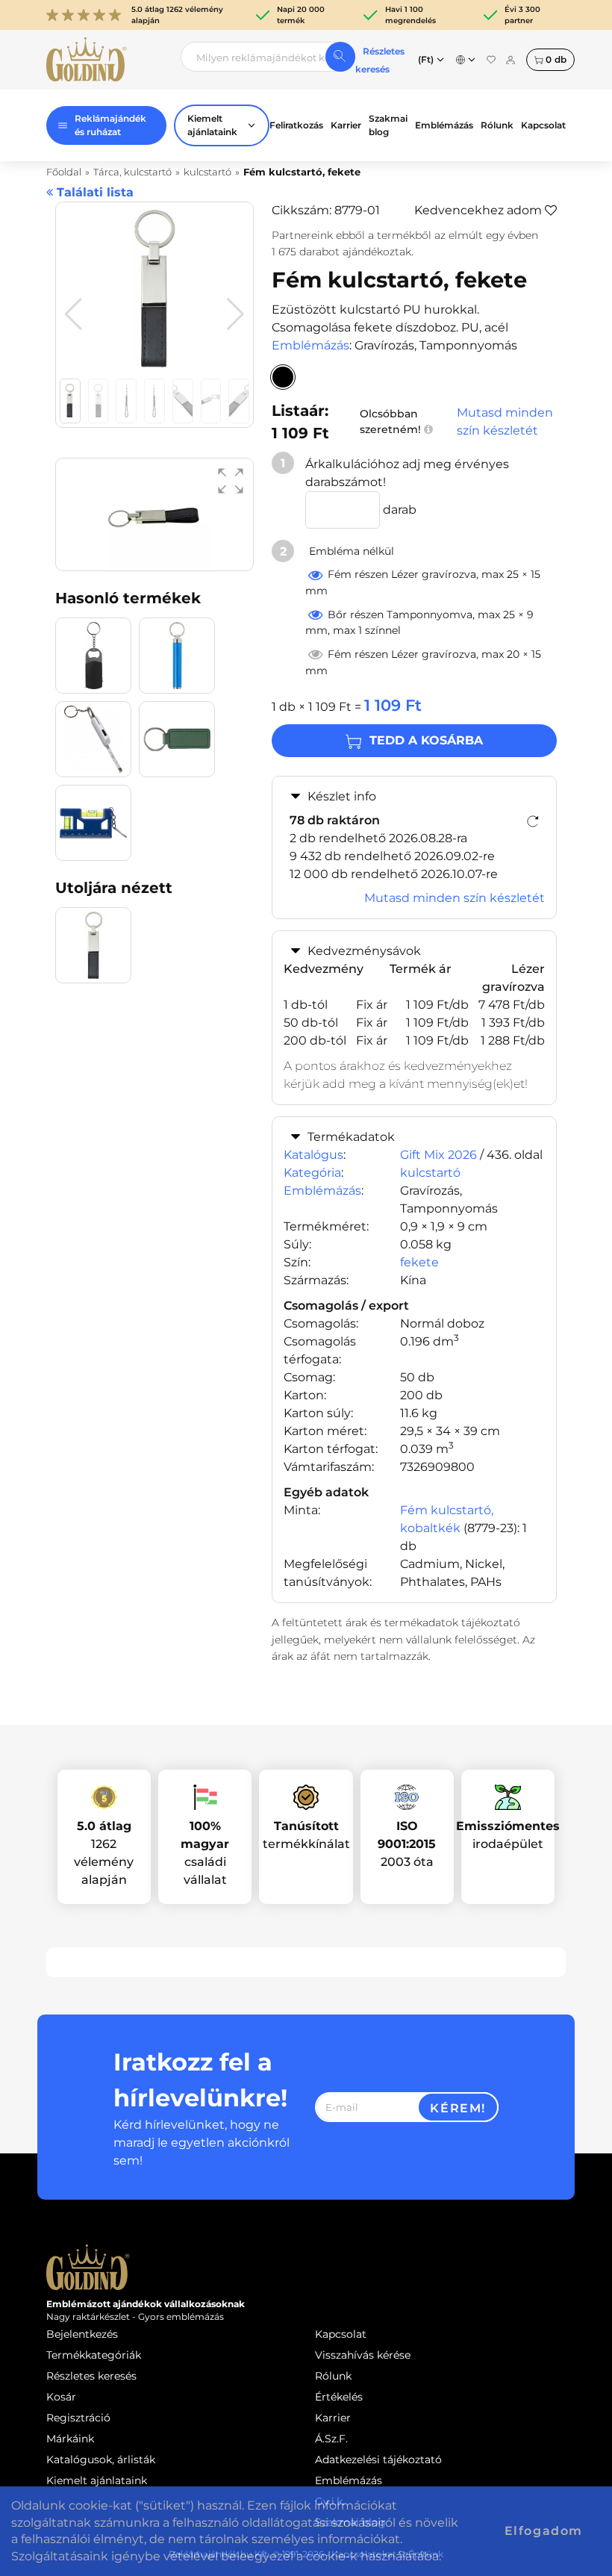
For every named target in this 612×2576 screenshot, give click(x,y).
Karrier (346, 125)
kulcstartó (430, 1173)
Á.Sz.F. (331, 2439)
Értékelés (339, 2397)
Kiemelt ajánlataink (97, 2480)
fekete (419, 1262)
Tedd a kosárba (426, 740)
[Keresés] (340, 57)
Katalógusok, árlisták (101, 2460)
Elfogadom (544, 2531)
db (556, 59)
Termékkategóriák (94, 2355)
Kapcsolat (543, 125)
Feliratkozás (296, 125)
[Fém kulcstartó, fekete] (283, 377)
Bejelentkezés (82, 2334)
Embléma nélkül (350, 551)
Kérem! (458, 2108)
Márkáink (70, 2439)
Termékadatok (351, 1137)
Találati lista (93, 192)
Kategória (312, 1173)
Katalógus (313, 1155)
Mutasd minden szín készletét (505, 421)
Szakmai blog (388, 125)
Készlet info (342, 796)
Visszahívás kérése (363, 2355)
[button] (235, 314)
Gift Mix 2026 (438, 1155)
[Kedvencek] (491, 60)
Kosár (61, 2397)
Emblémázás (444, 125)
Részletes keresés (91, 2376)
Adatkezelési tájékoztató (378, 2460)
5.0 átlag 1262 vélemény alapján (177, 15)
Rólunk (497, 125)
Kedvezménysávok (364, 951)
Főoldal (64, 172)
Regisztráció (78, 2418)
